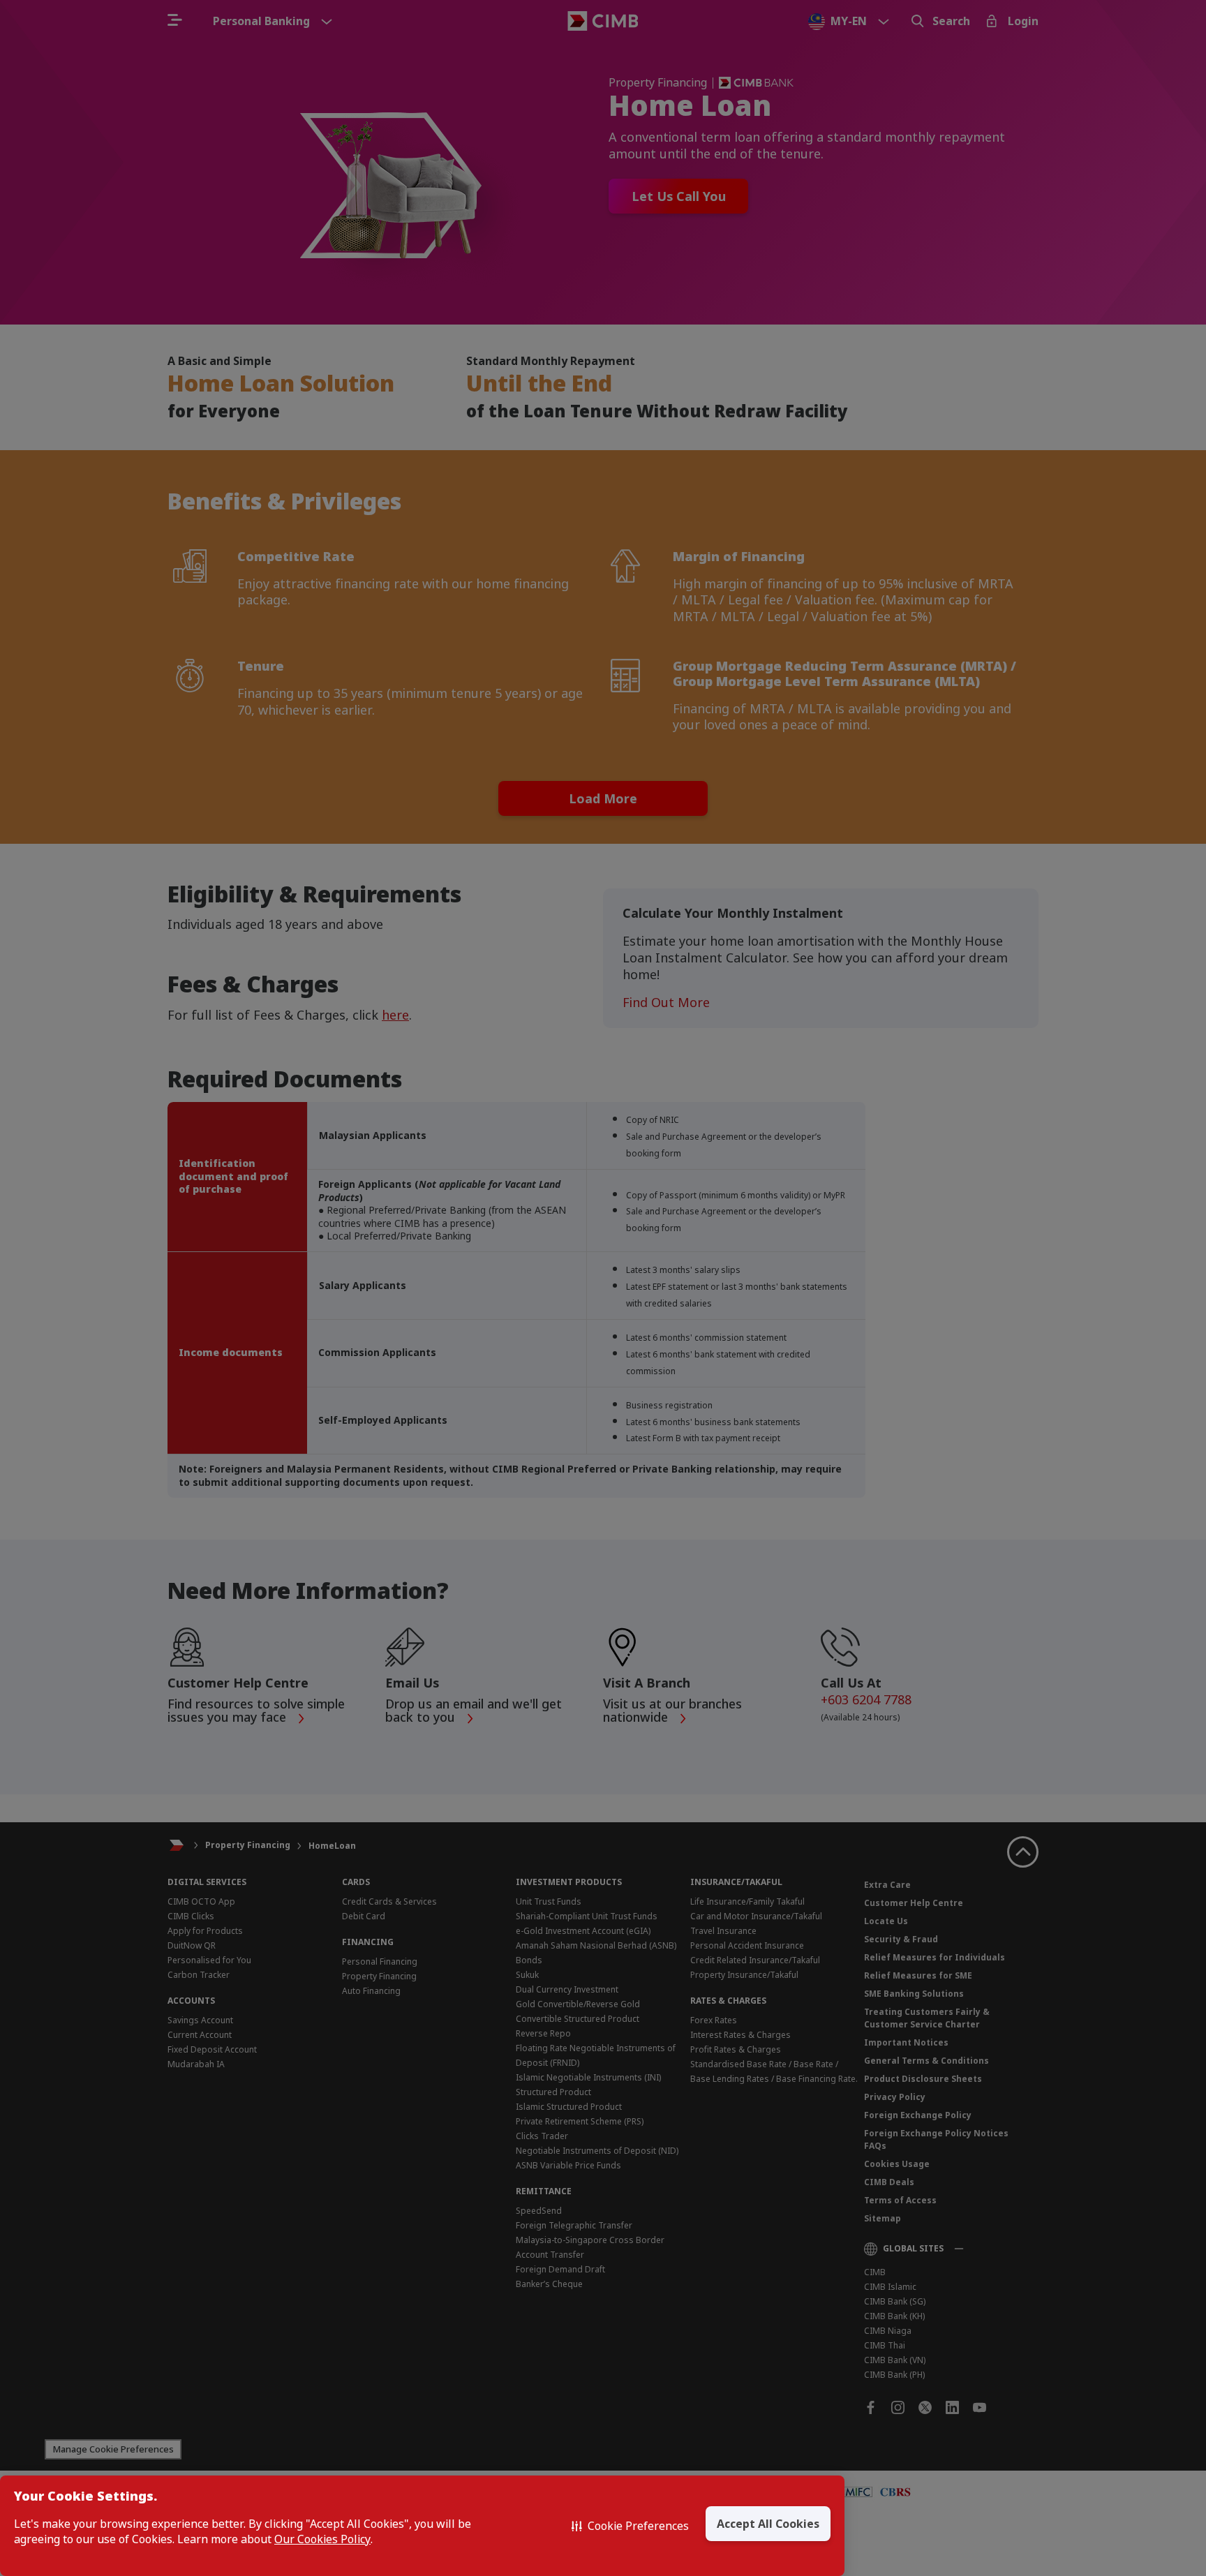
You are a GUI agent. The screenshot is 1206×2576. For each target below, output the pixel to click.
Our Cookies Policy (322, 2539)
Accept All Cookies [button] (768, 2524)
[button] (630, 2526)
